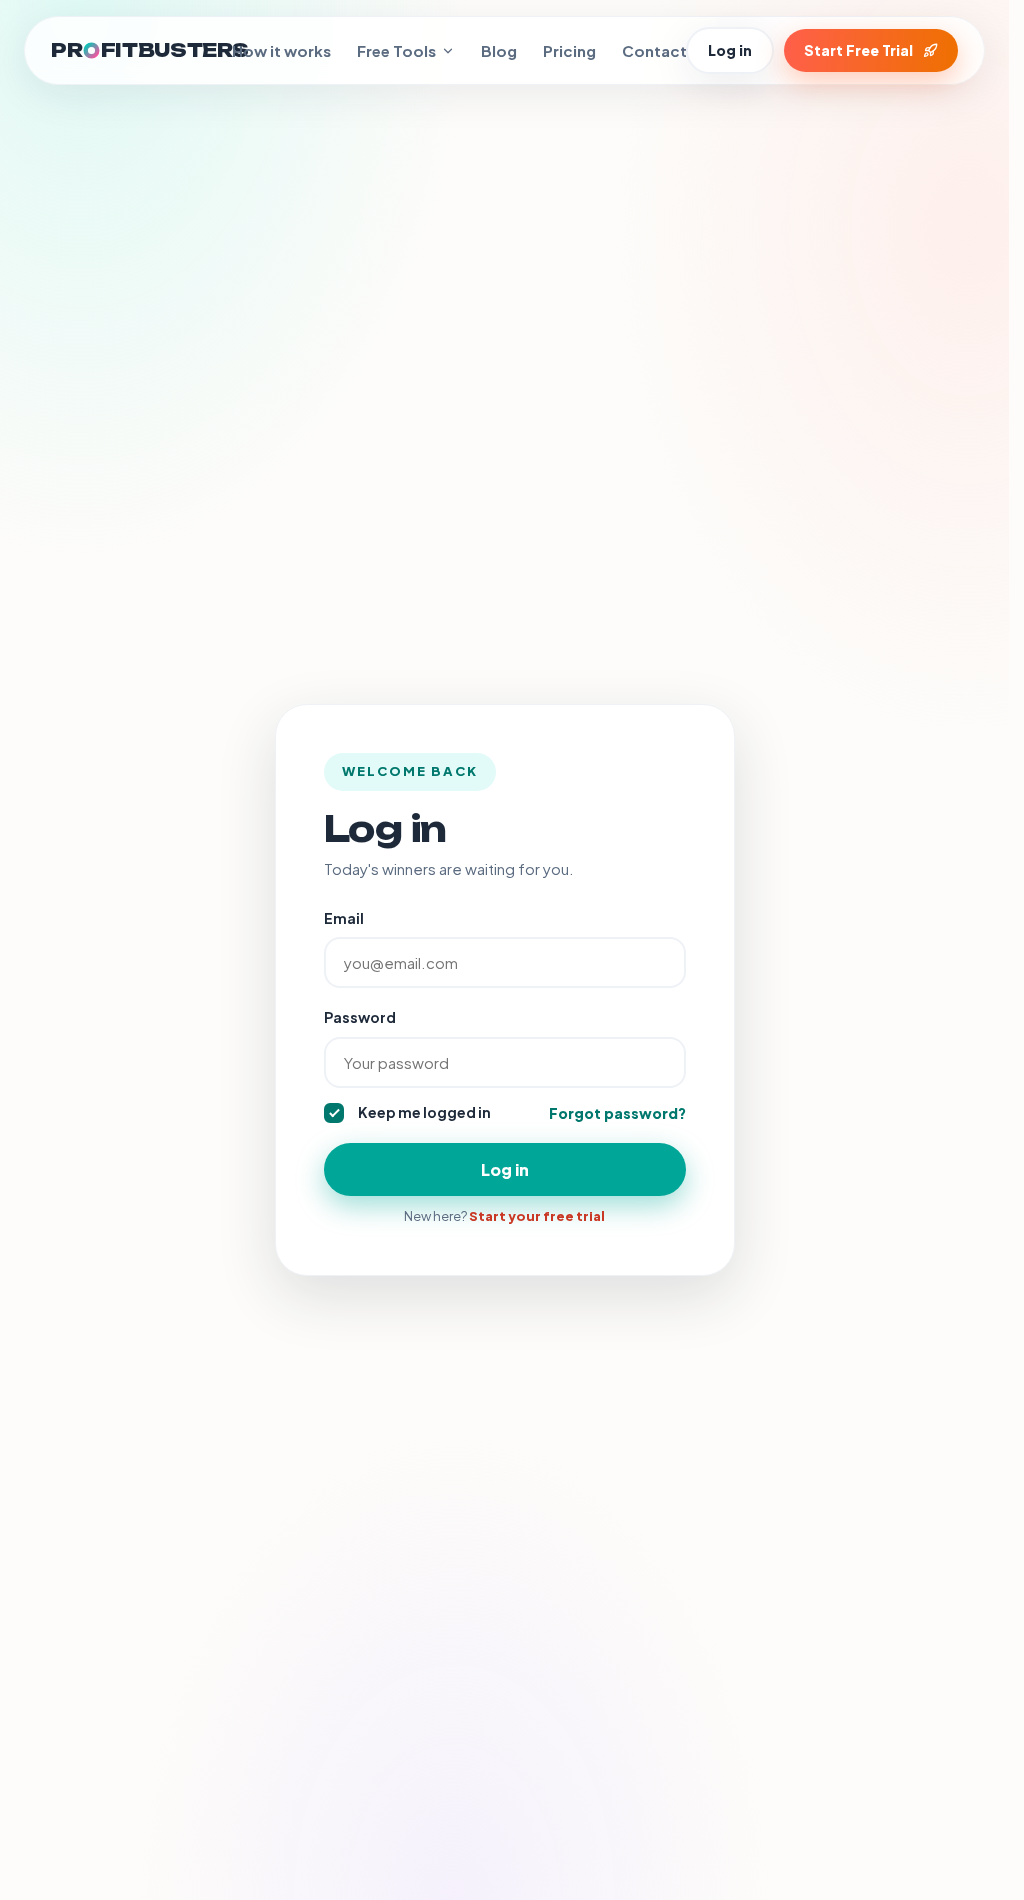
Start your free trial (537, 1216)
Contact (654, 50)
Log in (730, 50)
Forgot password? (617, 1113)
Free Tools (396, 50)
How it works (281, 50)
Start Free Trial (858, 50)
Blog (499, 50)
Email (344, 918)
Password (360, 1017)
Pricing (569, 50)
